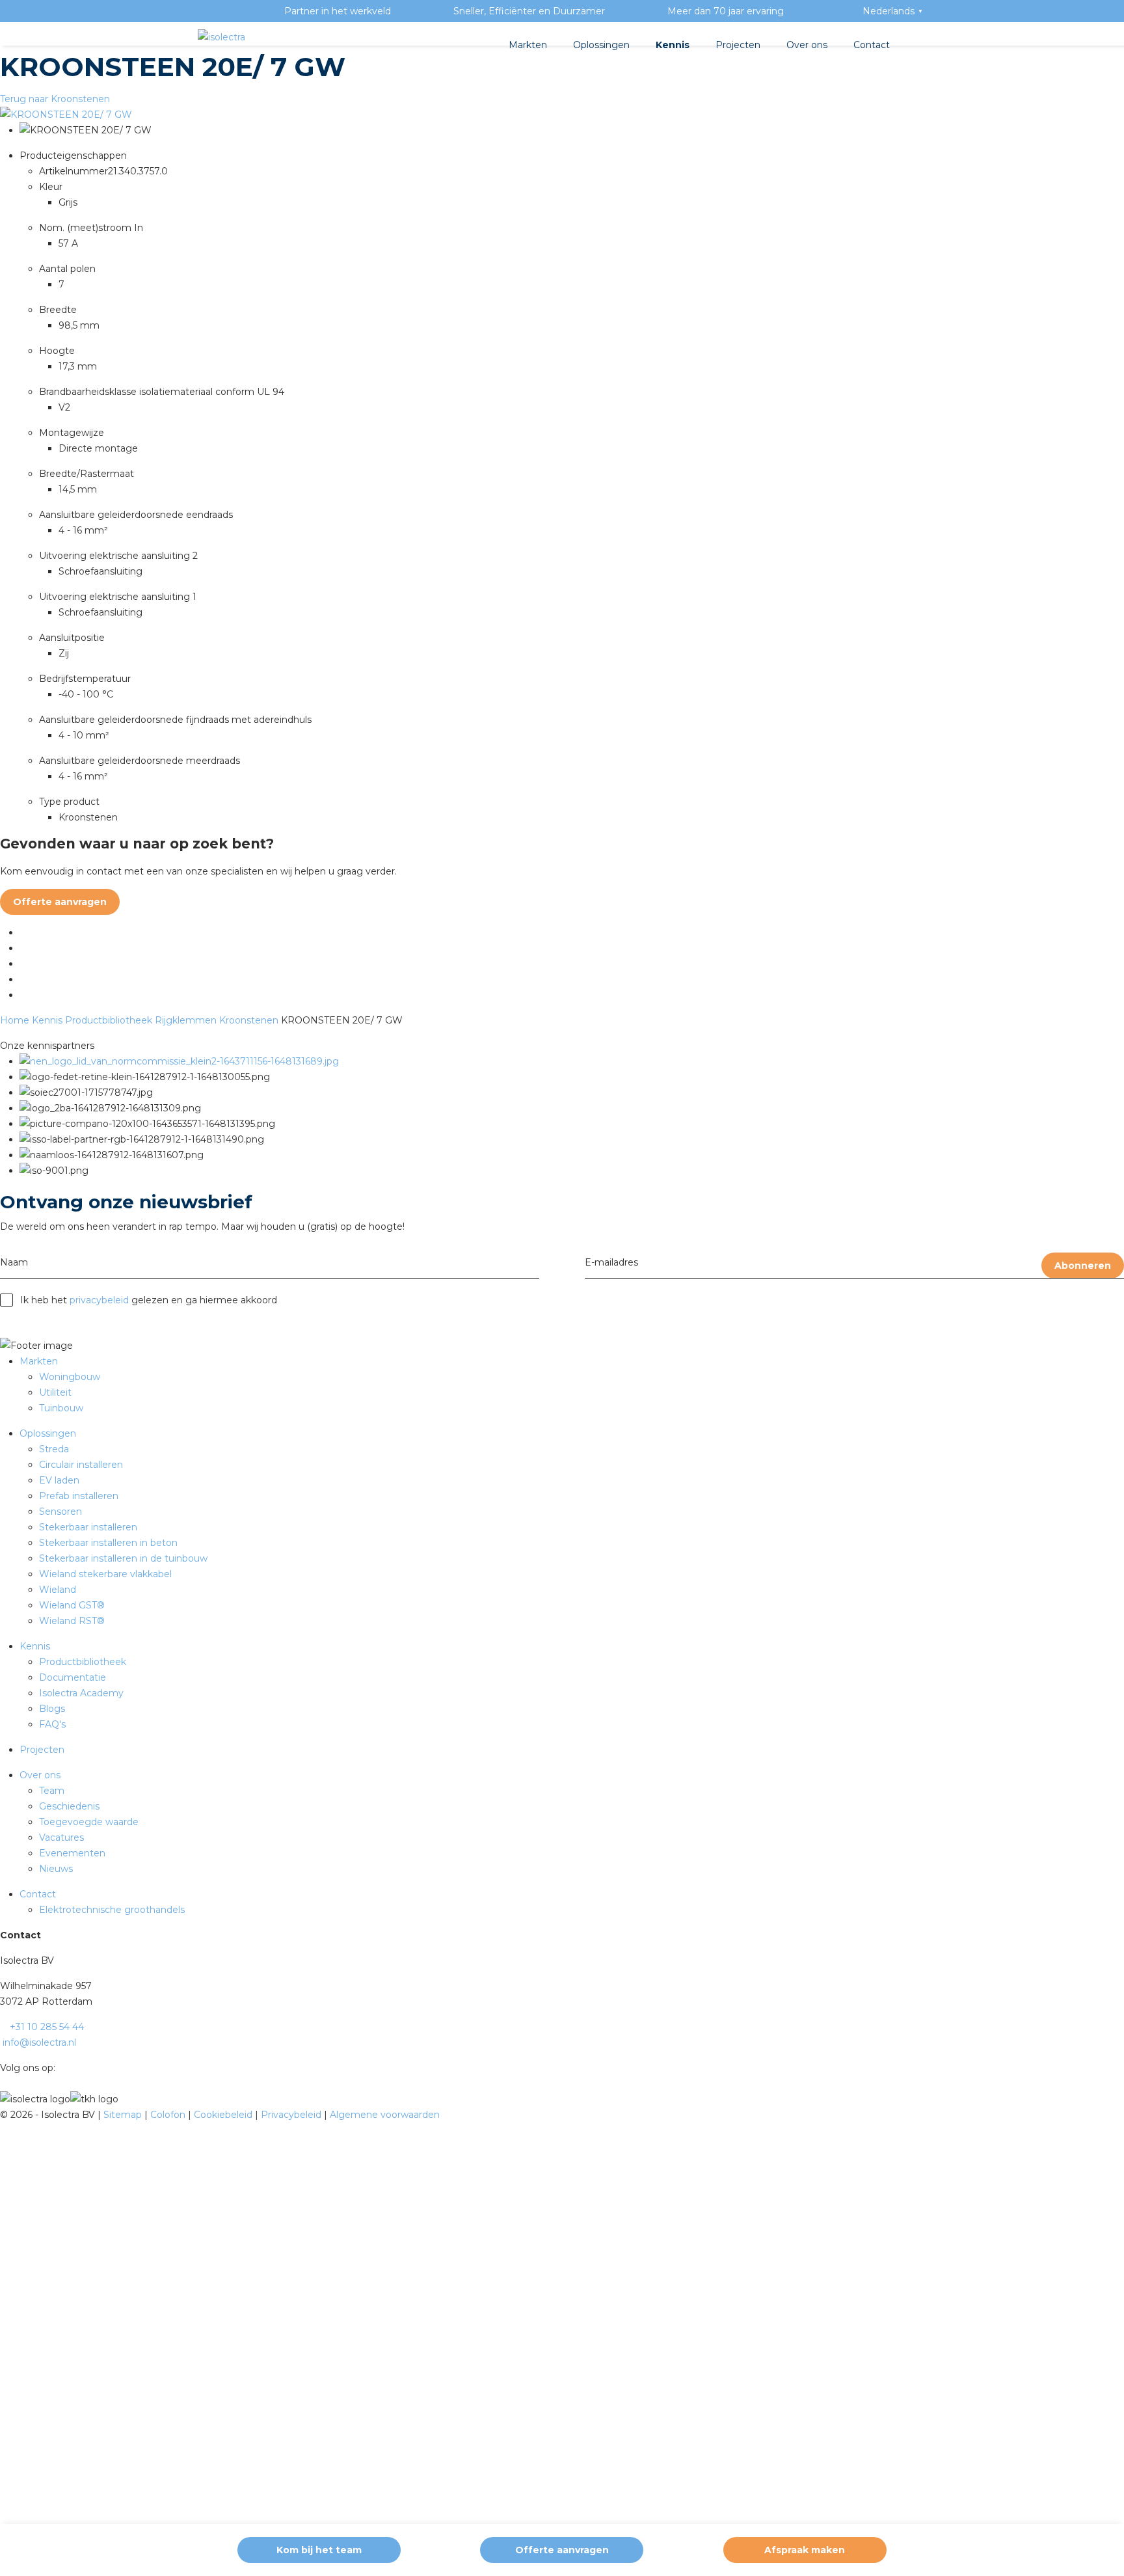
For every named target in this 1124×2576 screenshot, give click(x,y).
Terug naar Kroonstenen (55, 99)
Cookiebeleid (224, 2115)
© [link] (4, 2115)
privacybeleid (99, 1300)
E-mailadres (611, 1262)
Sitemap (124, 2115)
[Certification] (179, 1061)
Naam (14, 1262)
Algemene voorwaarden (385, 2115)
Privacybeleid (292, 2115)
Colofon (169, 2115)
